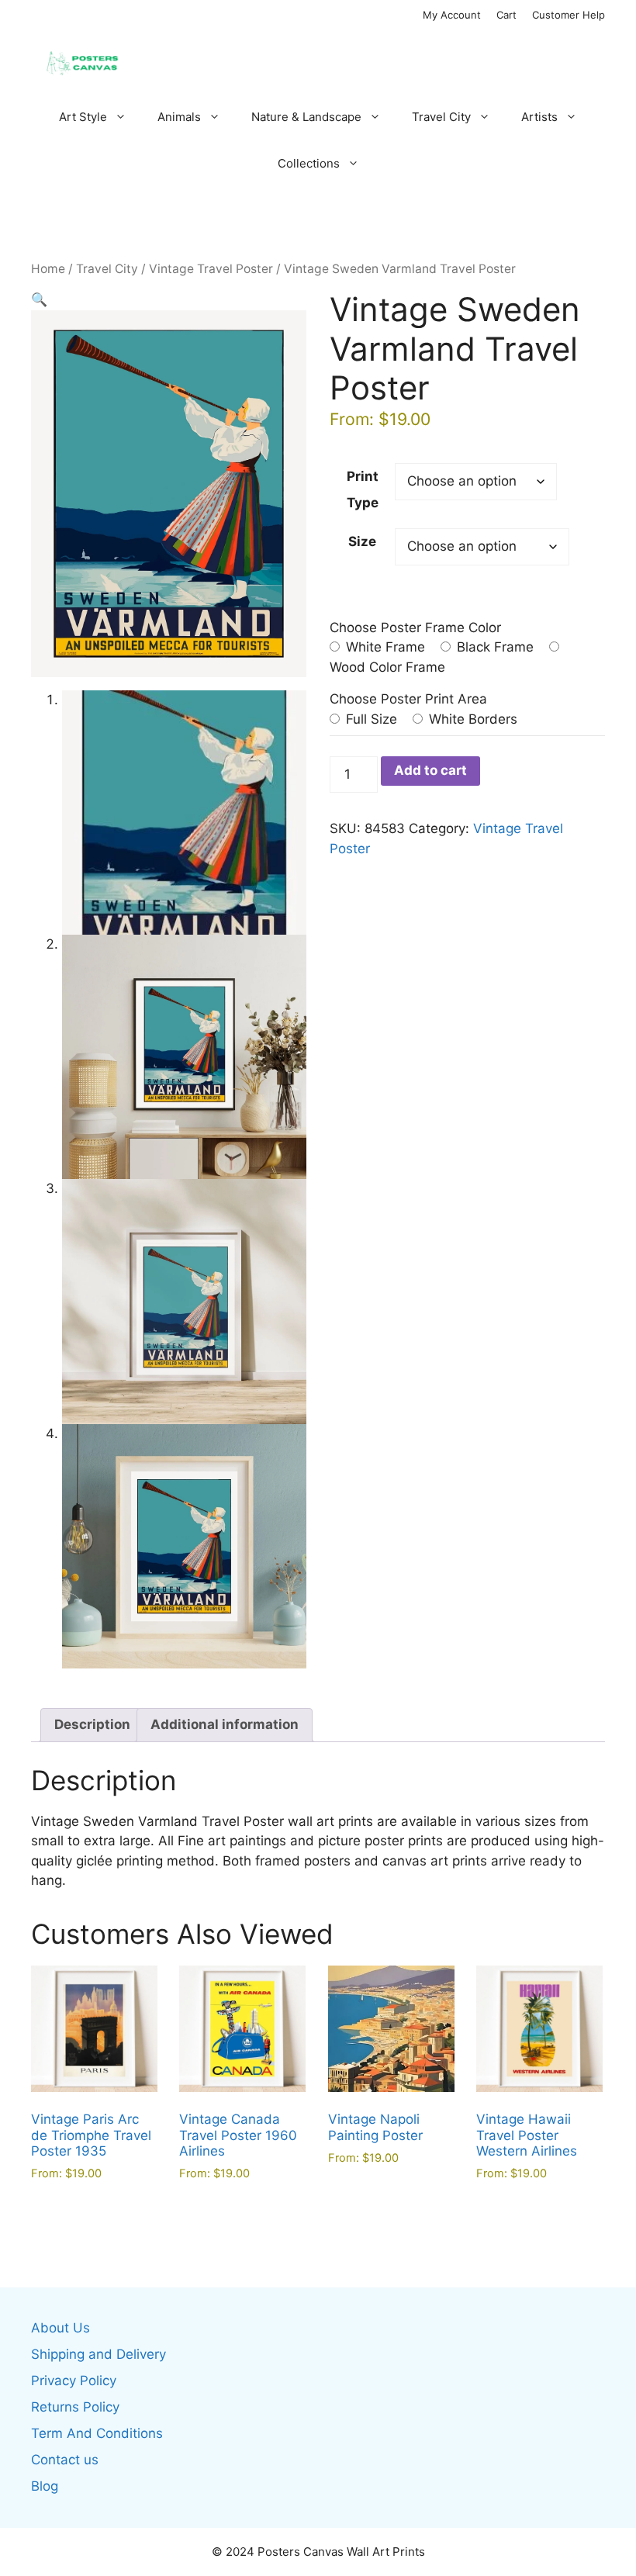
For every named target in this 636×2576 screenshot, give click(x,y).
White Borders (471, 719)
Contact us (65, 2460)
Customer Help (569, 15)
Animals (179, 117)
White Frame (384, 647)
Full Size (370, 719)
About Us (60, 2328)
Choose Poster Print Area (408, 699)
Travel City (441, 117)
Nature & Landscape (306, 117)
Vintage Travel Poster (211, 269)
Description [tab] (92, 1724)
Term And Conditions (97, 2433)
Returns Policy (75, 2407)
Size (362, 541)
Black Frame (493, 647)
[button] (39, 299)
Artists (539, 117)
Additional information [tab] (225, 1724)
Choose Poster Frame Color (415, 628)
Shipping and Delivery (99, 2354)
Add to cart (430, 770)
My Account (452, 15)
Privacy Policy (74, 2381)
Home (48, 269)
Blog (45, 2486)
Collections (309, 163)
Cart (506, 15)
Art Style (83, 117)
